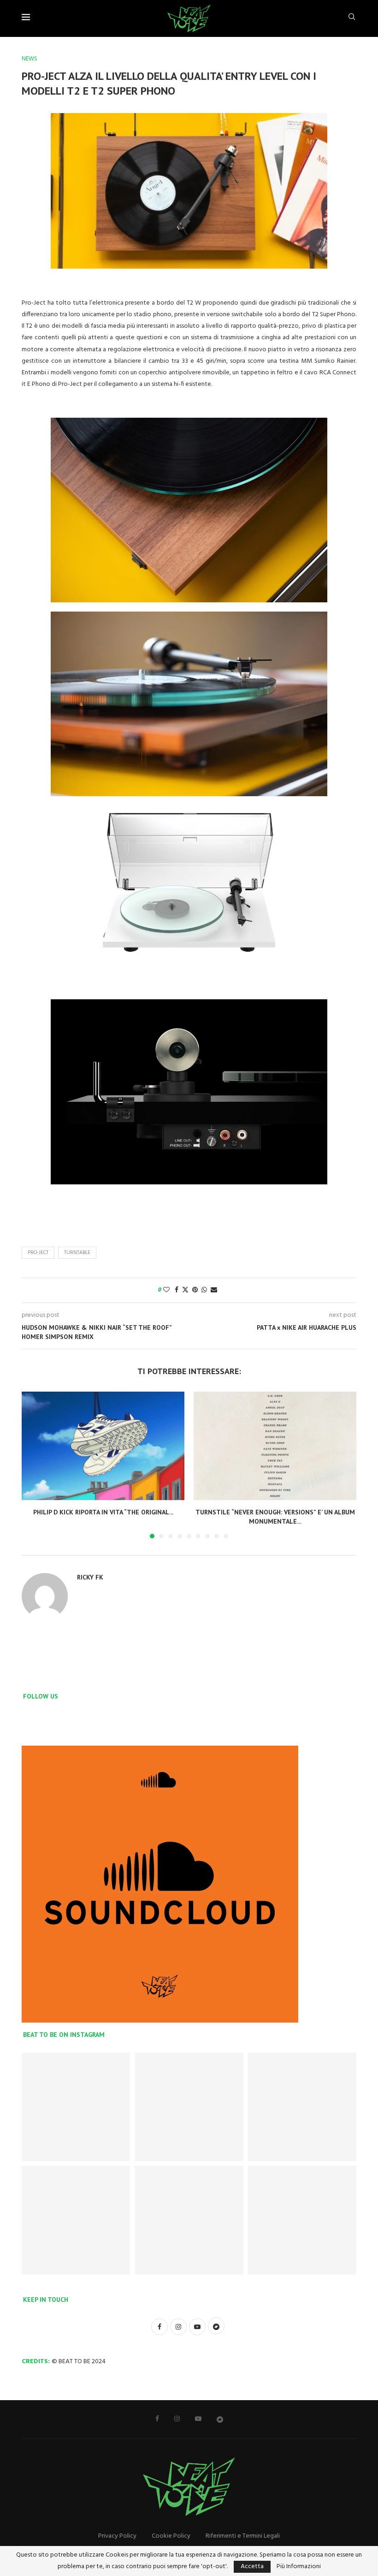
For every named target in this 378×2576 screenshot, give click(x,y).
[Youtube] (198, 2419)
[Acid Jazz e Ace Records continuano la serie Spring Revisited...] (302, 2220)
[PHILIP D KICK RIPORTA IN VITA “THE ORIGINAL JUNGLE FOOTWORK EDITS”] (103, 1446)
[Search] (352, 19)
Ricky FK (90, 1577)
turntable (77, 1253)
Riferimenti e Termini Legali (243, 2536)
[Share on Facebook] (177, 1290)
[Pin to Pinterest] (195, 1290)
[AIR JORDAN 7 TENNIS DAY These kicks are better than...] (302, 2107)
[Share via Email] (214, 1290)
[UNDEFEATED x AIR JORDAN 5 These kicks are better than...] (189, 2220)
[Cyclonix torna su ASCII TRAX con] (189, 2107)
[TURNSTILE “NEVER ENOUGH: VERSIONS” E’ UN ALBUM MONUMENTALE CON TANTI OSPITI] (275, 1446)
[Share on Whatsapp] (204, 1290)
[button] (34, 1465)
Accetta (252, 2567)
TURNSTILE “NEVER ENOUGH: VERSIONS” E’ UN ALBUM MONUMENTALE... (275, 1517)
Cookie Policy (171, 2536)
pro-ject (38, 1253)
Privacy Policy (117, 2536)
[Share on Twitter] (185, 1290)
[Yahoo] (220, 2419)
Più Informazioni (299, 2567)
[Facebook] (157, 2419)
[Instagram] (177, 2419)
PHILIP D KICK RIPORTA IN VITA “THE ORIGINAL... (103, 1512)
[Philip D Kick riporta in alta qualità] (76, 2107)
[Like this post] (166, 1290)
